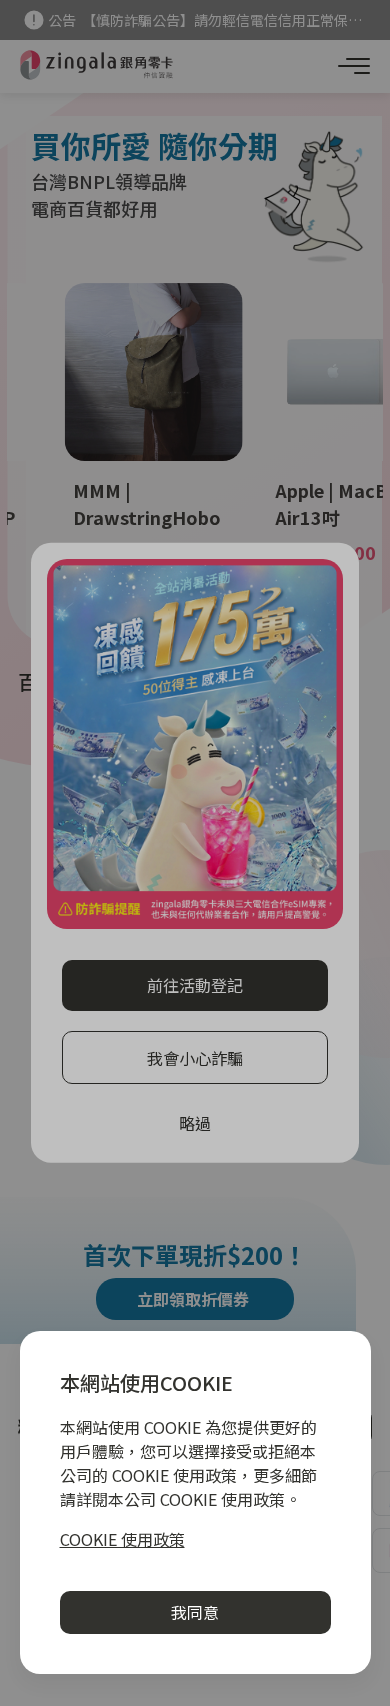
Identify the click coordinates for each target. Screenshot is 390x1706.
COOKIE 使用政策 (122, 1539)
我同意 (195, 1612)
